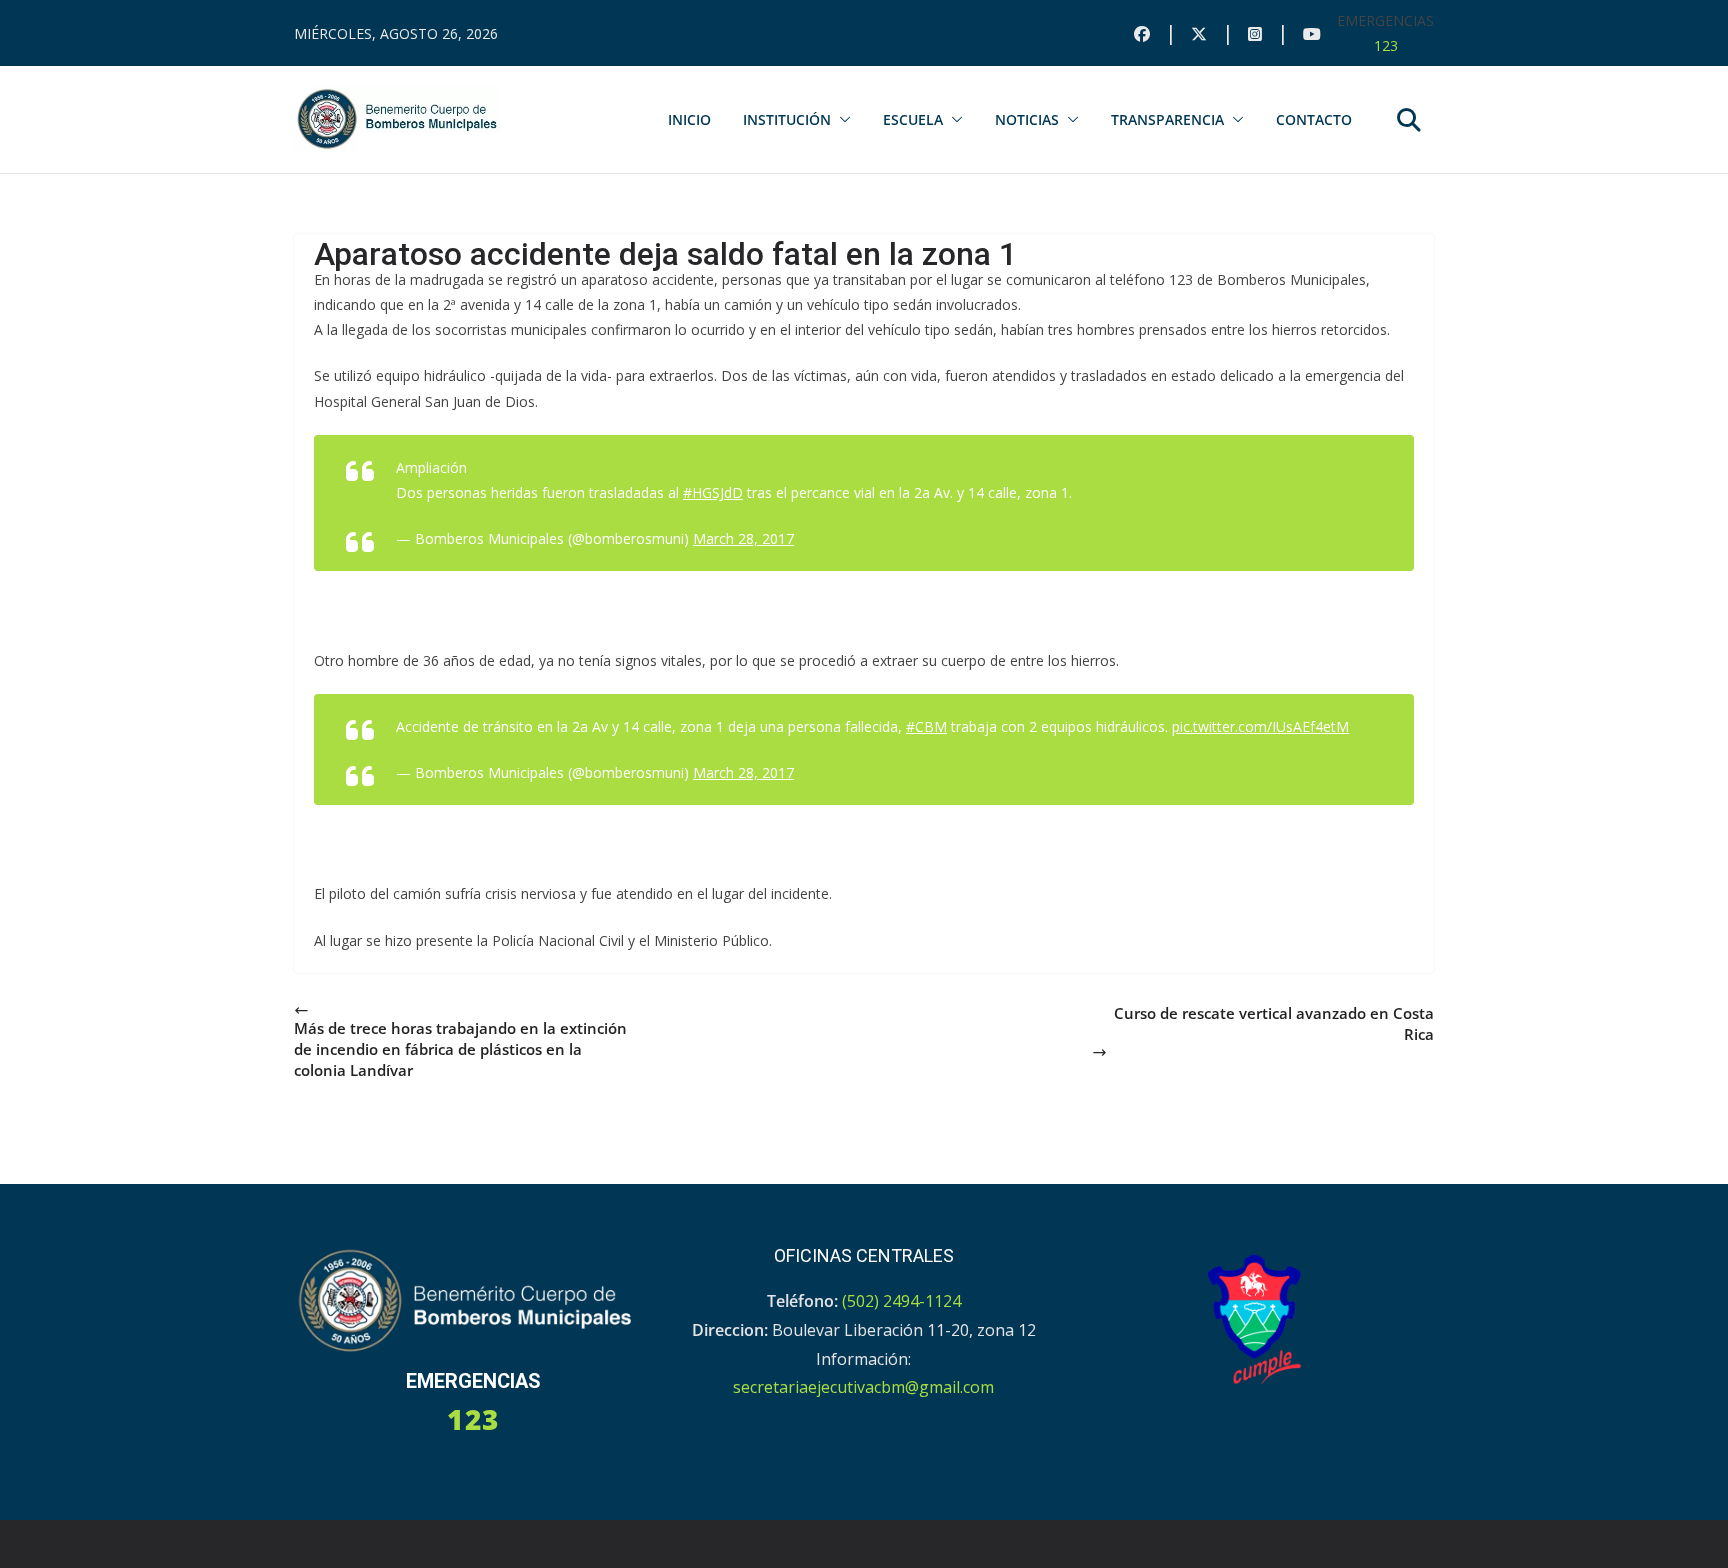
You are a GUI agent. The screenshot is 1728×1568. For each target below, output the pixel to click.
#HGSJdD (713, 492)
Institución (787, 119)
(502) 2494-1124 (901, 1301)
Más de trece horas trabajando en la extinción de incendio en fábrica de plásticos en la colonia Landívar (460, 1049)
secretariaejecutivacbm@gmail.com (863, 1387)
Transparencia (1167, 119)
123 (1386, 45)
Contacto (1314, 119)
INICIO (689, 119)
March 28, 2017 (743, 538)
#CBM (926, 726)
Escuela (913, 119)
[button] (841, 120)
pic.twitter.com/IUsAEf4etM (1260, 726)
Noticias (1027, 119)
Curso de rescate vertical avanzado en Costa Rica (1274, 1023)
